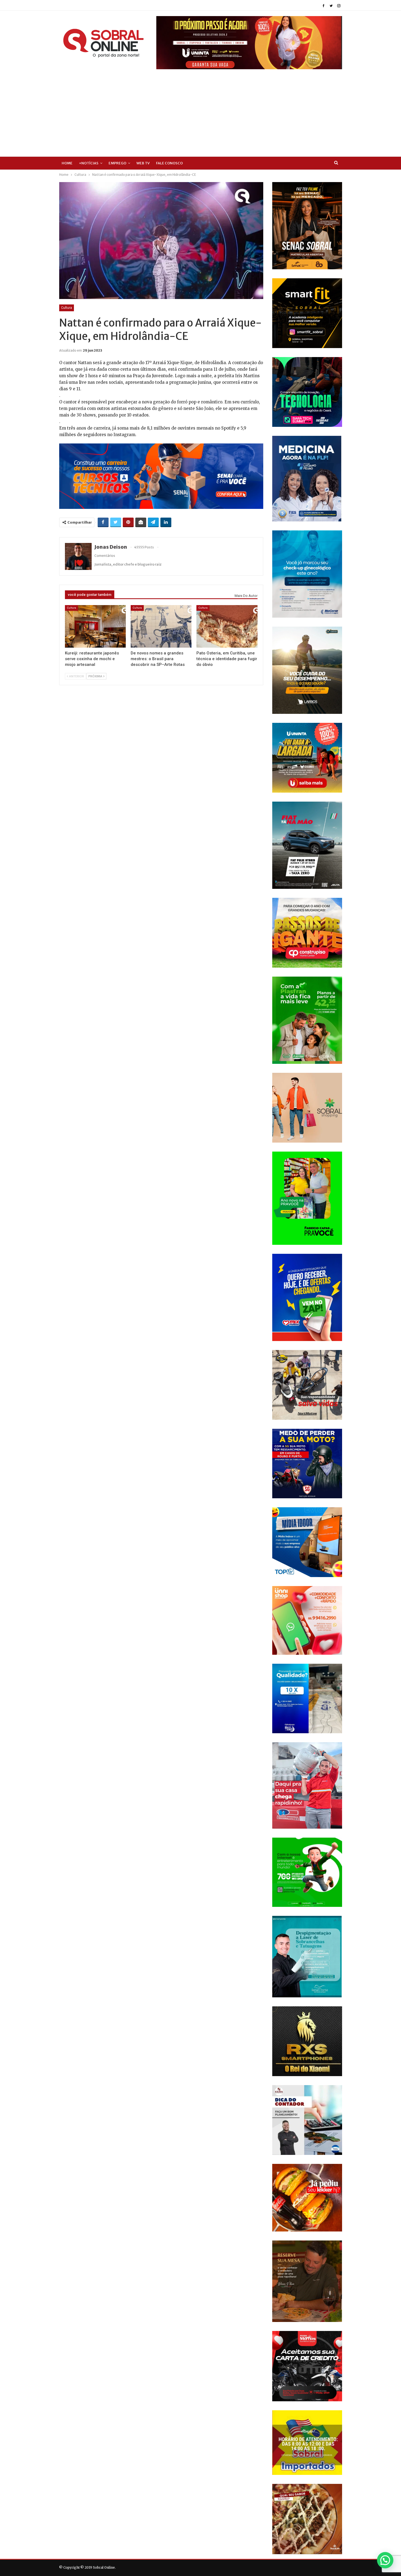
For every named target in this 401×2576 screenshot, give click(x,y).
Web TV (143, 163)
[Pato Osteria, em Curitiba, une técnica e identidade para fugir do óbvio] (227, 626)
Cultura (67, 308)
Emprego (117, 163)
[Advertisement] (200, 110)
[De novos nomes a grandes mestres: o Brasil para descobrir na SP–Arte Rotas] (161, 626)
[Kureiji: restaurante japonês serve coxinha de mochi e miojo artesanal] (95, 626)
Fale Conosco (169, 163)
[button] (385, 2560)
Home (67, 163)
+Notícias (89, 163)
